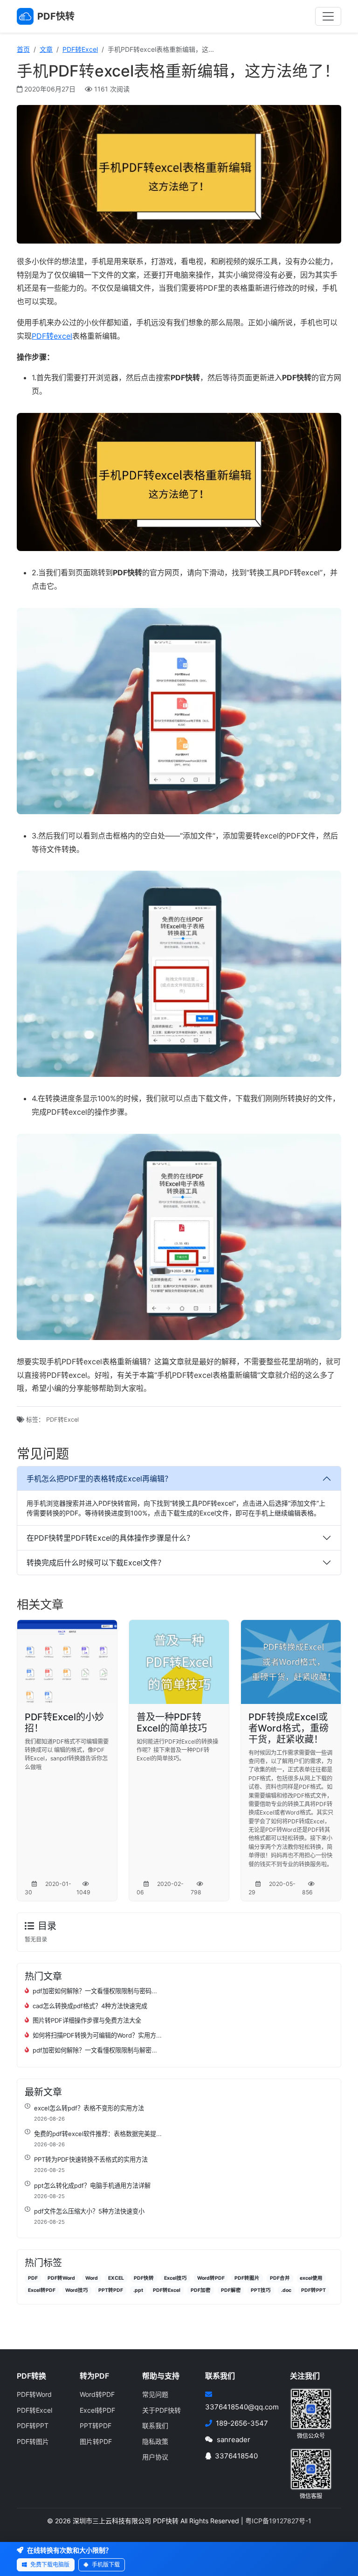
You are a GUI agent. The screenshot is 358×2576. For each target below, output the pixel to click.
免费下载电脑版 (49, 2565)
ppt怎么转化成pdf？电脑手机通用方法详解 (92, 2185)
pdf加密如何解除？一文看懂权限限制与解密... (95, 2050)
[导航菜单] (328, 16)
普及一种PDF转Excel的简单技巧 (172, 1723)
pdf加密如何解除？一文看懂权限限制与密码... (95, 1991)
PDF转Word (61, 2278)
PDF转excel (52, 336)
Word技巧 (77, 2290)
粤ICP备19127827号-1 (278, 2521)
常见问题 (155, 2394)
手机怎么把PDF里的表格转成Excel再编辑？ (99, 1479)
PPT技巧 (261, 2290)
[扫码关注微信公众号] (311, 2408)
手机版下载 (105, 2565)
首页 (23, 49)
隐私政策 (155, 2441)
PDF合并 (280, 2278)
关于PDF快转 (162, 2410)
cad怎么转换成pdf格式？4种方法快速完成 (90, 2006)
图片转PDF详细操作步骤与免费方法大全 (87, 2020)
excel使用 (311, 2278)
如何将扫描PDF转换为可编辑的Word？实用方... (97, 2035)
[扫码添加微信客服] (311, 2468)
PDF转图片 (247, 2278)
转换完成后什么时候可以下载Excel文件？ (96, 1563)
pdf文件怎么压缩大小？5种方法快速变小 (89, 2211)
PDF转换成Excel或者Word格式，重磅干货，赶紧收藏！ (289, 1728)
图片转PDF (96, 2441)
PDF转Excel (80, 49)
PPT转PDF (111, 2290)
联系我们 (155, 2426)
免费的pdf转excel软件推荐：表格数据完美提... (98, 2134)
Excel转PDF (42, 2290)
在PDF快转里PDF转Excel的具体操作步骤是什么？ (110, 1538)
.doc (286, 2290)
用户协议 (155, 2457)
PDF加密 (201, 2290)
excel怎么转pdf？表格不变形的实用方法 (89, 2108)
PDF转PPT (313, 2290)
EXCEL (116, 2278)
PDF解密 (231, 2290)
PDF (33, 2278)
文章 (46, 49)
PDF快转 (144, 2278)
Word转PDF (211, 2278)
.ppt (138, 2290)
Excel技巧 (176, 2278)
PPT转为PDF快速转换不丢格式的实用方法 (91, 2159)
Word (92, 2278)
